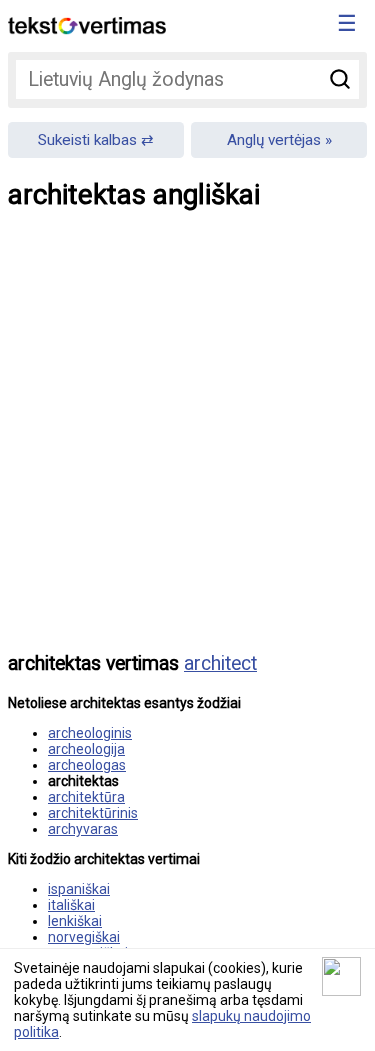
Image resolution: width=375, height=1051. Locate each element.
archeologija (86, 749)
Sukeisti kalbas (87, 140)
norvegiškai (84, 937)
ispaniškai (79, 889)
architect (220, 663)
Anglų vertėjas (274, 140)
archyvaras (83, 829)
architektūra (86, 797)
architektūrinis (93, 813)
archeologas (87, 765)
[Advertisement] (187, 445)
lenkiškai (75, 921)
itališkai (71, 905)
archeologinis (90, 733)
